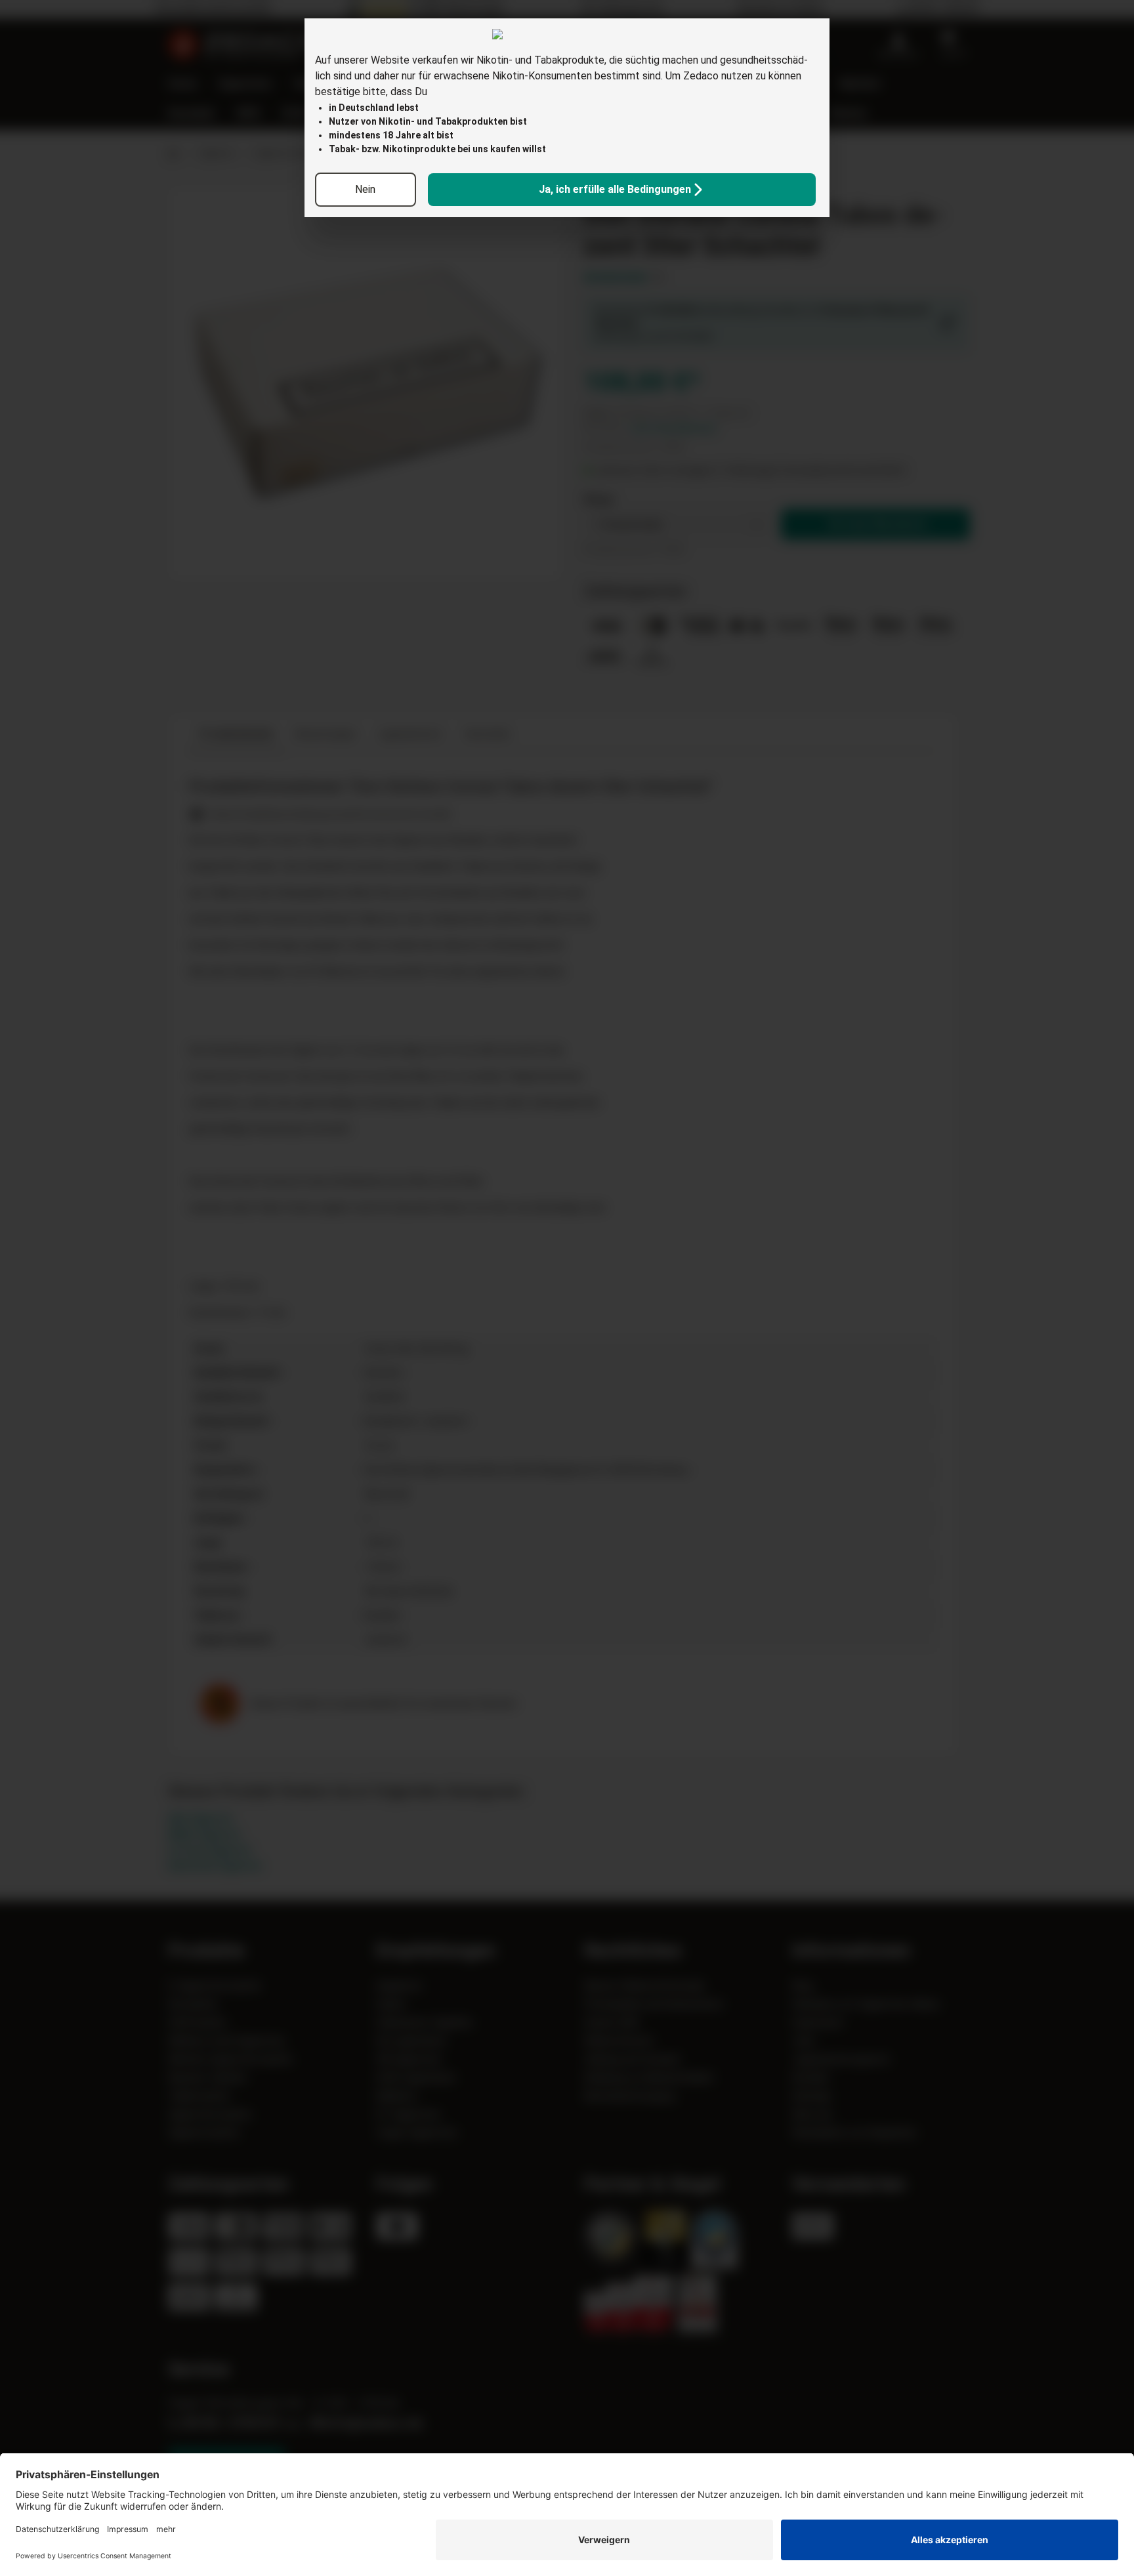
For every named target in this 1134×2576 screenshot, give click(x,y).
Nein (365, 189)
